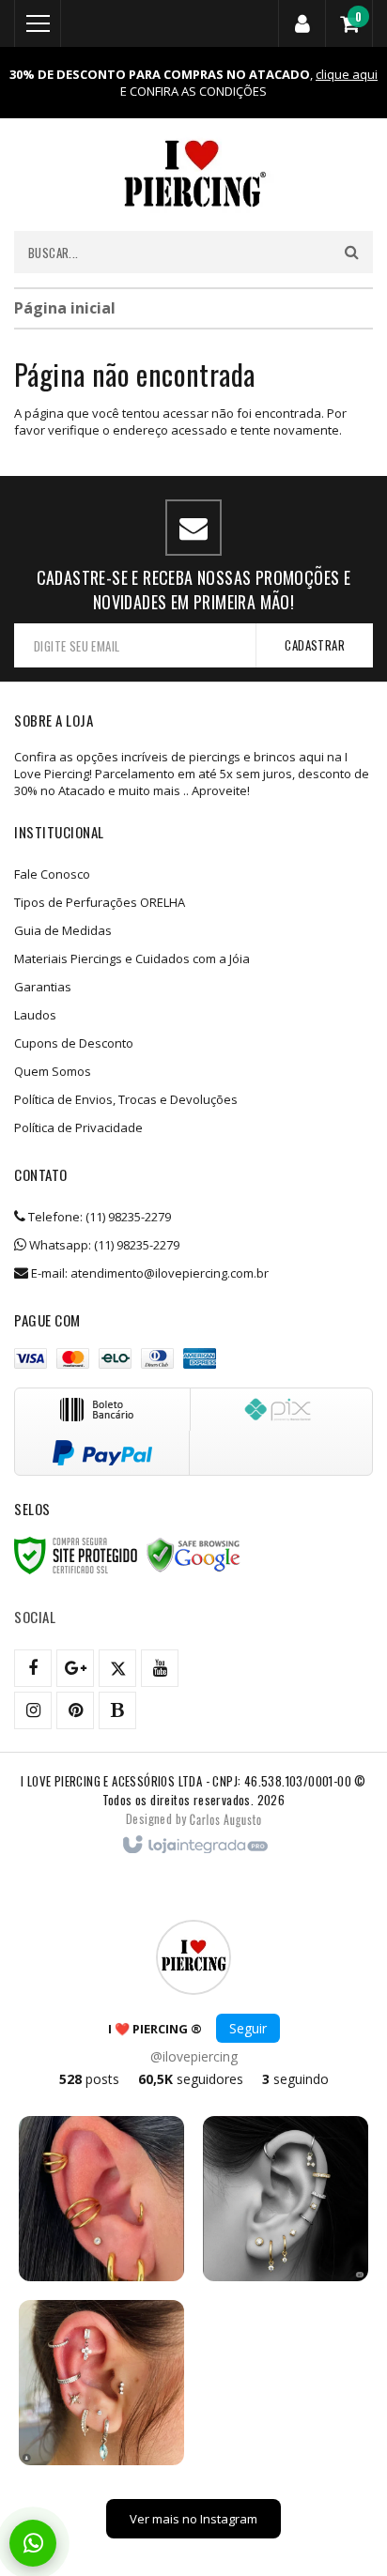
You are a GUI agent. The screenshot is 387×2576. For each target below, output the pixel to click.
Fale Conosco (52, 874)
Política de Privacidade (78, 1127)
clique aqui (347, 74)
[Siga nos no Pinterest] (75, 1710)
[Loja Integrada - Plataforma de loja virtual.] (194, 1846)
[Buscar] (352, 252)
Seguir (248, 2028)
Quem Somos (53, 1071)
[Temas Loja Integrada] (225, 1818)
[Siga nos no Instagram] (33, 1710)
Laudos (35, 1015)
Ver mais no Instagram (193, 2519)
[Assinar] (314, 645)
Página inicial (65, 308)
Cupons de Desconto (74, 1043)
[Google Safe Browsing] (193, 1556)
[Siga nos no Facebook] (33, 1668)
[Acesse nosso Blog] (117, 1710)
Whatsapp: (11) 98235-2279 (103, 1245)
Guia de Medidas (63, 930)
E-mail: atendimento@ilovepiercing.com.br (148, 1273)
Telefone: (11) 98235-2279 (98, 1217)
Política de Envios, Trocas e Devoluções (126, 1099)
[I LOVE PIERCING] (193, 175)
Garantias (43, 987)
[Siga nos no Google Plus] (75, 1668)
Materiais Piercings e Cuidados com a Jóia (132, 958)
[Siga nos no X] (117, 1668)
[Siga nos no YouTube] (160, 1668)
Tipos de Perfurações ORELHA (100, 902)
